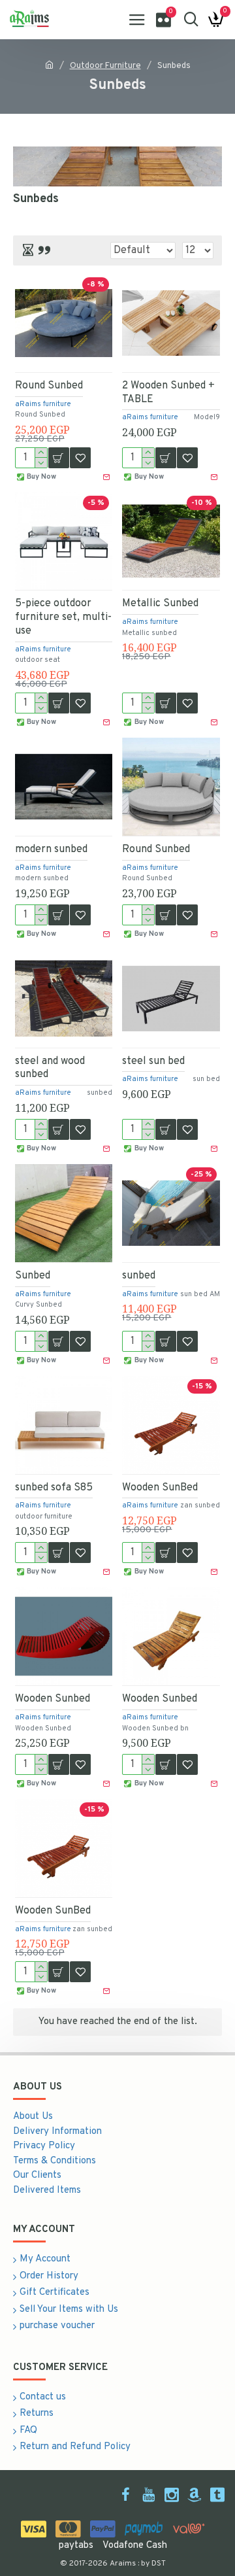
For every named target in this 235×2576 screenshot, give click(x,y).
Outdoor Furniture (105, 66)
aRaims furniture (43, 404)
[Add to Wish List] (80, 1764)
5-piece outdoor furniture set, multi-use (63, 617)
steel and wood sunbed (50, 1068)
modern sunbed (51, 850)
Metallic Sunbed (160, 604)
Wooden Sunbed (53, 1699)
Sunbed (33, 1276)
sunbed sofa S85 (54, 1488)
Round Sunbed (49, 386)
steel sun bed (153, 1061)
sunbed (139, 1276)
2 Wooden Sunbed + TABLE (168, 393)
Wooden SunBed (160, 1488)
